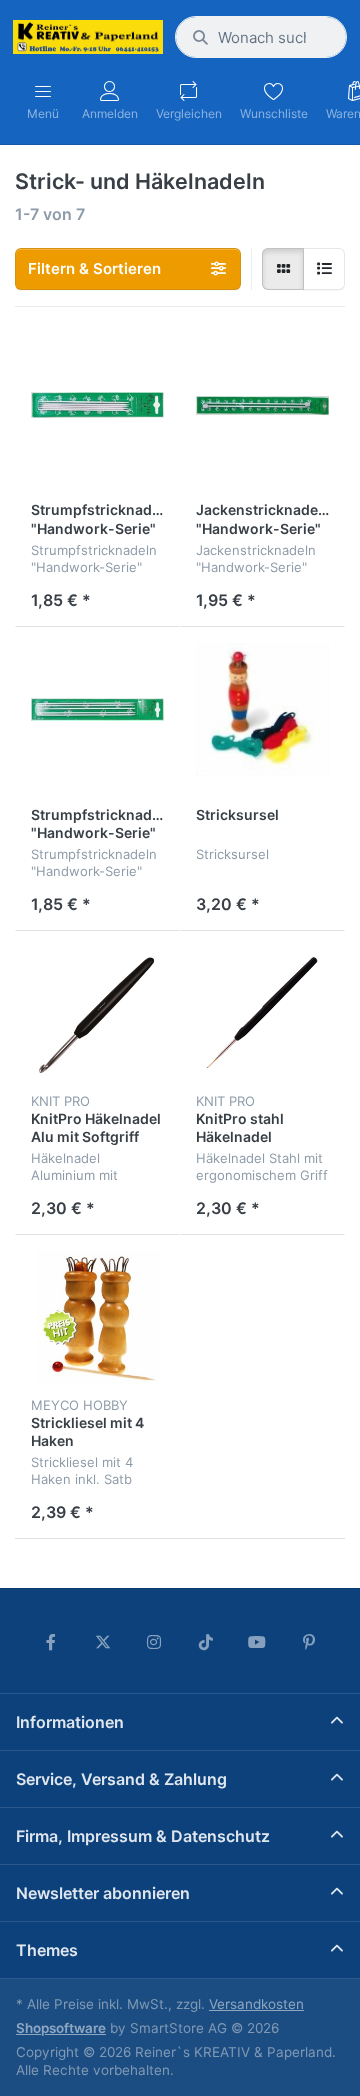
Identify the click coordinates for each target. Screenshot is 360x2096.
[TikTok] (206, 1642)
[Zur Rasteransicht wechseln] (283, 269)
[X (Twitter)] (103, 1642)
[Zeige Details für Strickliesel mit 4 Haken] (97, 1317)
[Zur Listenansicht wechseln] (324, 269)
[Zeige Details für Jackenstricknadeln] (262, 405)
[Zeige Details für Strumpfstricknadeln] (97, 405)
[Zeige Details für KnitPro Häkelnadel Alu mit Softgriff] (97, 1013)
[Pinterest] (309, 1642)
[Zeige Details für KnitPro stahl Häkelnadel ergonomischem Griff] (262, 1013)
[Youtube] (258, 1642)
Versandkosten (256, 2004)
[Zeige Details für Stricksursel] (262, 709)
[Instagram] (154, 1642)
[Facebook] (51, 1642)
